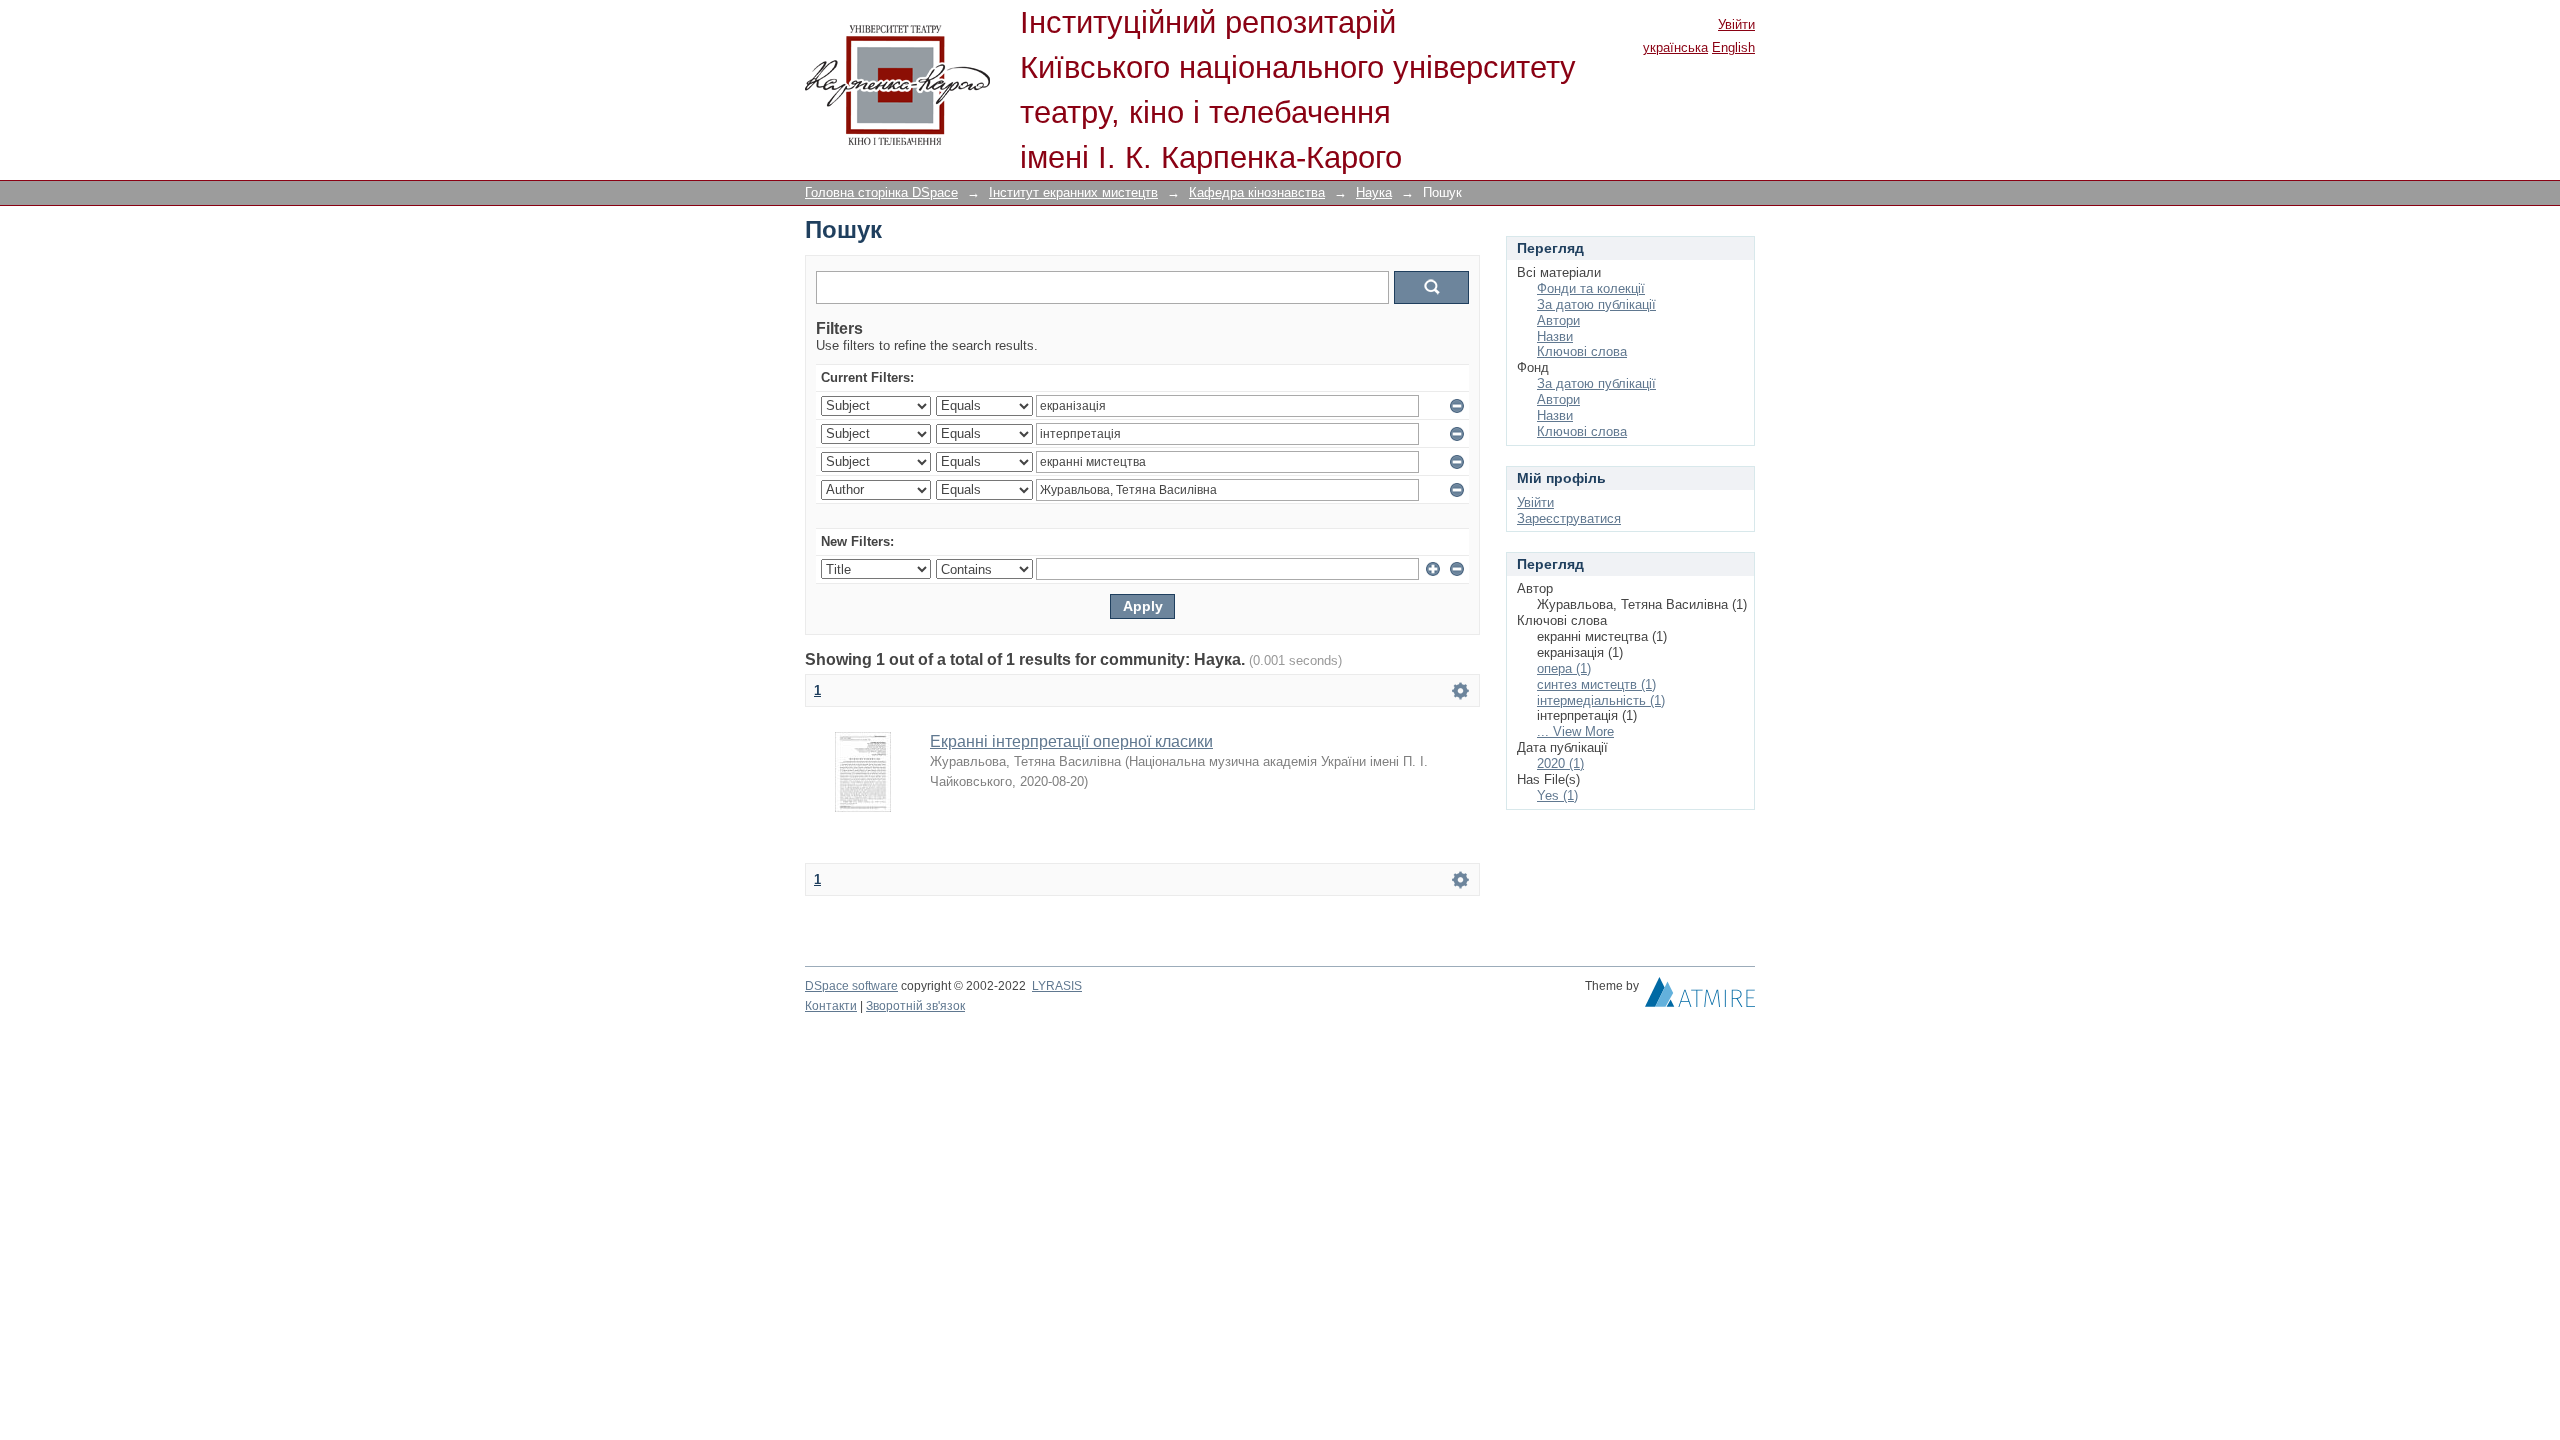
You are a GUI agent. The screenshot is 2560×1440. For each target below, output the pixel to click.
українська (1675, 47)
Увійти (1736, 24)
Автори (1558, 320)
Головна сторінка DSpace (881, 192)
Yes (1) (1557, 795)
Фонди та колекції (1591, 288)
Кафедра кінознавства (1257, 192)
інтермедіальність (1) (1601, 700)
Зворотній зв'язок (915, 1006)
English (1733, 47)
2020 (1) (1560, 763)
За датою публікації (1596, 304)
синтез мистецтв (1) (1596, 684)
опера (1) (1564, 668)
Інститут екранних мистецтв (1073, 192)
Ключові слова (1582, 351)
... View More (1575, 731)
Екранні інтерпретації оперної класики (1071, 741)
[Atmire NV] (1700, 997)
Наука (1374, 192)
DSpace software (851, 986)
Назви (1555, 336)
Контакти (831, 1006)
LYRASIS (1057, 986)
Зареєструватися (1569, 518)
